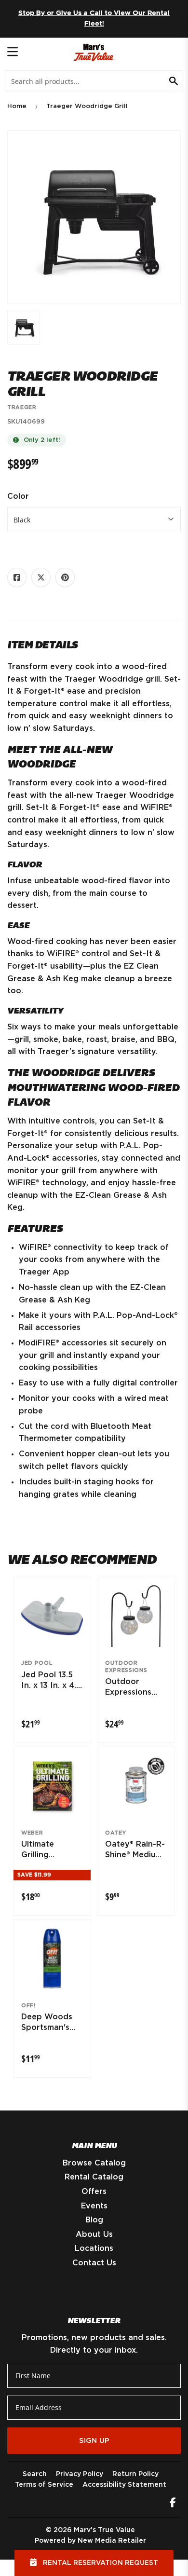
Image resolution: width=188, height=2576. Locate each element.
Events (94, 2206)
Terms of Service (44, 2485)
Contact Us (94, 2263)
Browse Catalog (94, 2163)
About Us (94, 2234)
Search (35, 2474)
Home (17, 106)
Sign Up (94, 2441)
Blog (94, 2220)
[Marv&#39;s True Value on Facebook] (173, 2504)
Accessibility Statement (124, 2485)
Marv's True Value (104, 2530)
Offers (94, 2192)
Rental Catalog (94, 2177)
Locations (94, 2248)
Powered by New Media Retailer (90, 2541)
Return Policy (135, 2474)
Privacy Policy (80, 2474)
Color (18, 496)
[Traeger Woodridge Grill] (24, 327)
